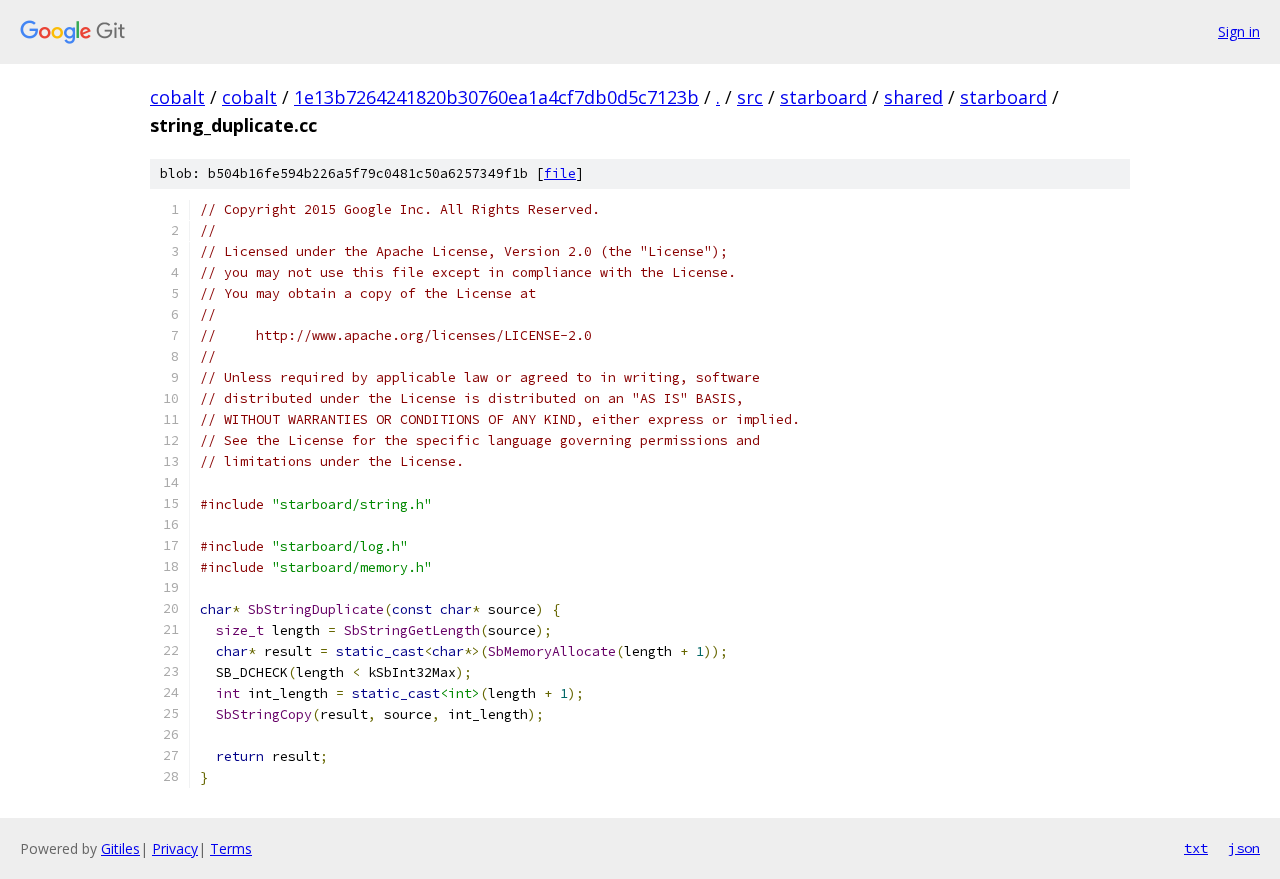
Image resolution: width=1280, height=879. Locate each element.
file (560, 173)
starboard (823, 97)
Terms (231, 848)
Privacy (175, 848)
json (1244, 848)
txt (1196, 848)
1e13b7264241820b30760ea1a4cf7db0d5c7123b (496, 97)
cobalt (177, 97)
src (750, 97)
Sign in (1239, 31)
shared (913, 97)
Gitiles (120, 848)
